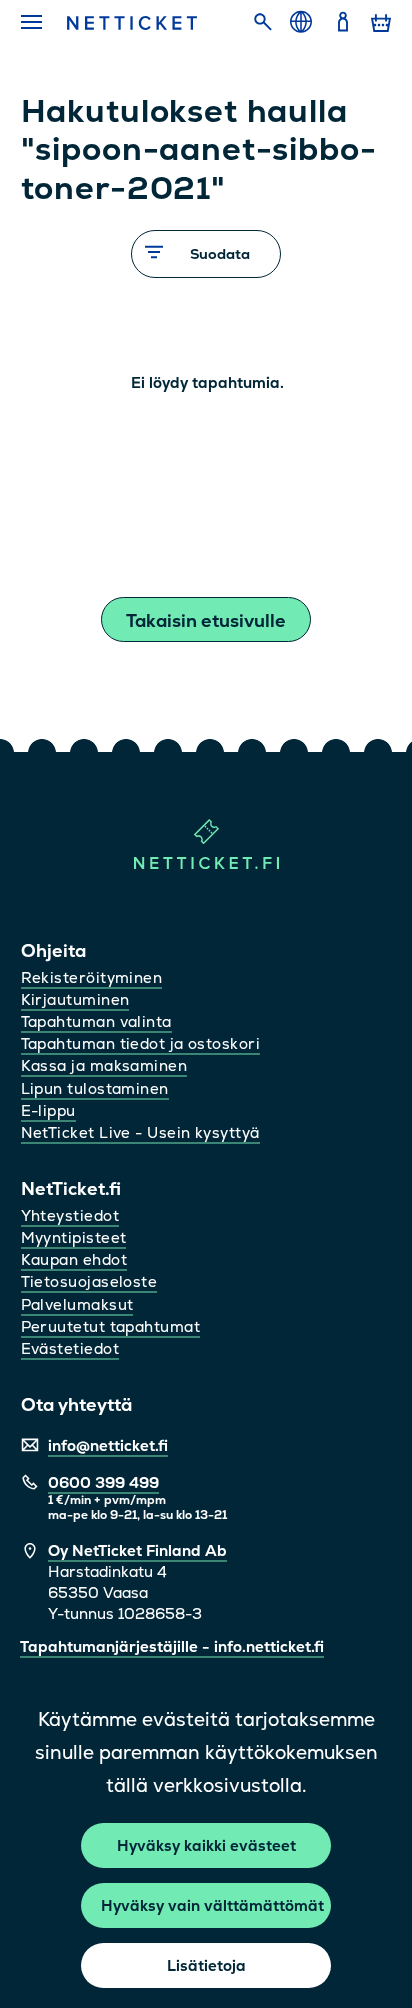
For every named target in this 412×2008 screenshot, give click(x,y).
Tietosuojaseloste (89, 1281)
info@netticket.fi (108, 1445)
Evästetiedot (70, 1348)
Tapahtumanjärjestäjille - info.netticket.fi (172, 1646)
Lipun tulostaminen (95, 1088)
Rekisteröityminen (92, 977)
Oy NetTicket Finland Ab (137, 1550)
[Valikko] (33, 23)
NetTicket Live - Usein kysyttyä (140, 1132)
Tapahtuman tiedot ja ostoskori (141, 1043)
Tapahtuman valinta (96, 1021)
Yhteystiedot (70, 1215)
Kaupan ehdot (74, 1259)
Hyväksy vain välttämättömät (212, 1905)
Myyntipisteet (74, 1237)
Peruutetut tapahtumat (110, 1326)
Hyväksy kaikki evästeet (206, 1845)
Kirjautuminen (75, 999)
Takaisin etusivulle (206, 620)
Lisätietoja (206, 1965)
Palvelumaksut (77, 1304)
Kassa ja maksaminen (104, 1065)
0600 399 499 (103, 1482)
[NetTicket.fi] (206, 864)
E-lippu (48, 1110)
